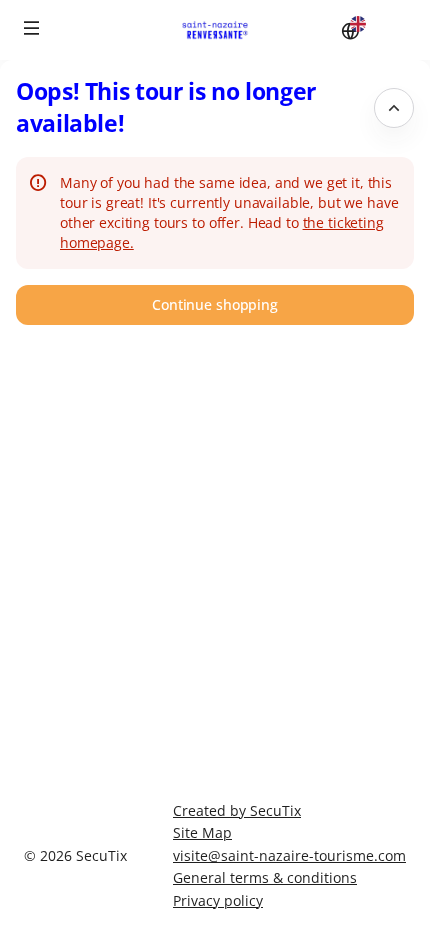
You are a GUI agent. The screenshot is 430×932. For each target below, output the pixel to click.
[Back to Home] (215, 30)
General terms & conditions (265, 877)
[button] (32, 28)
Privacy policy (218, 900)
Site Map (202, 832)
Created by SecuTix (237, 810)
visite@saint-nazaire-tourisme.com (289, 855)
